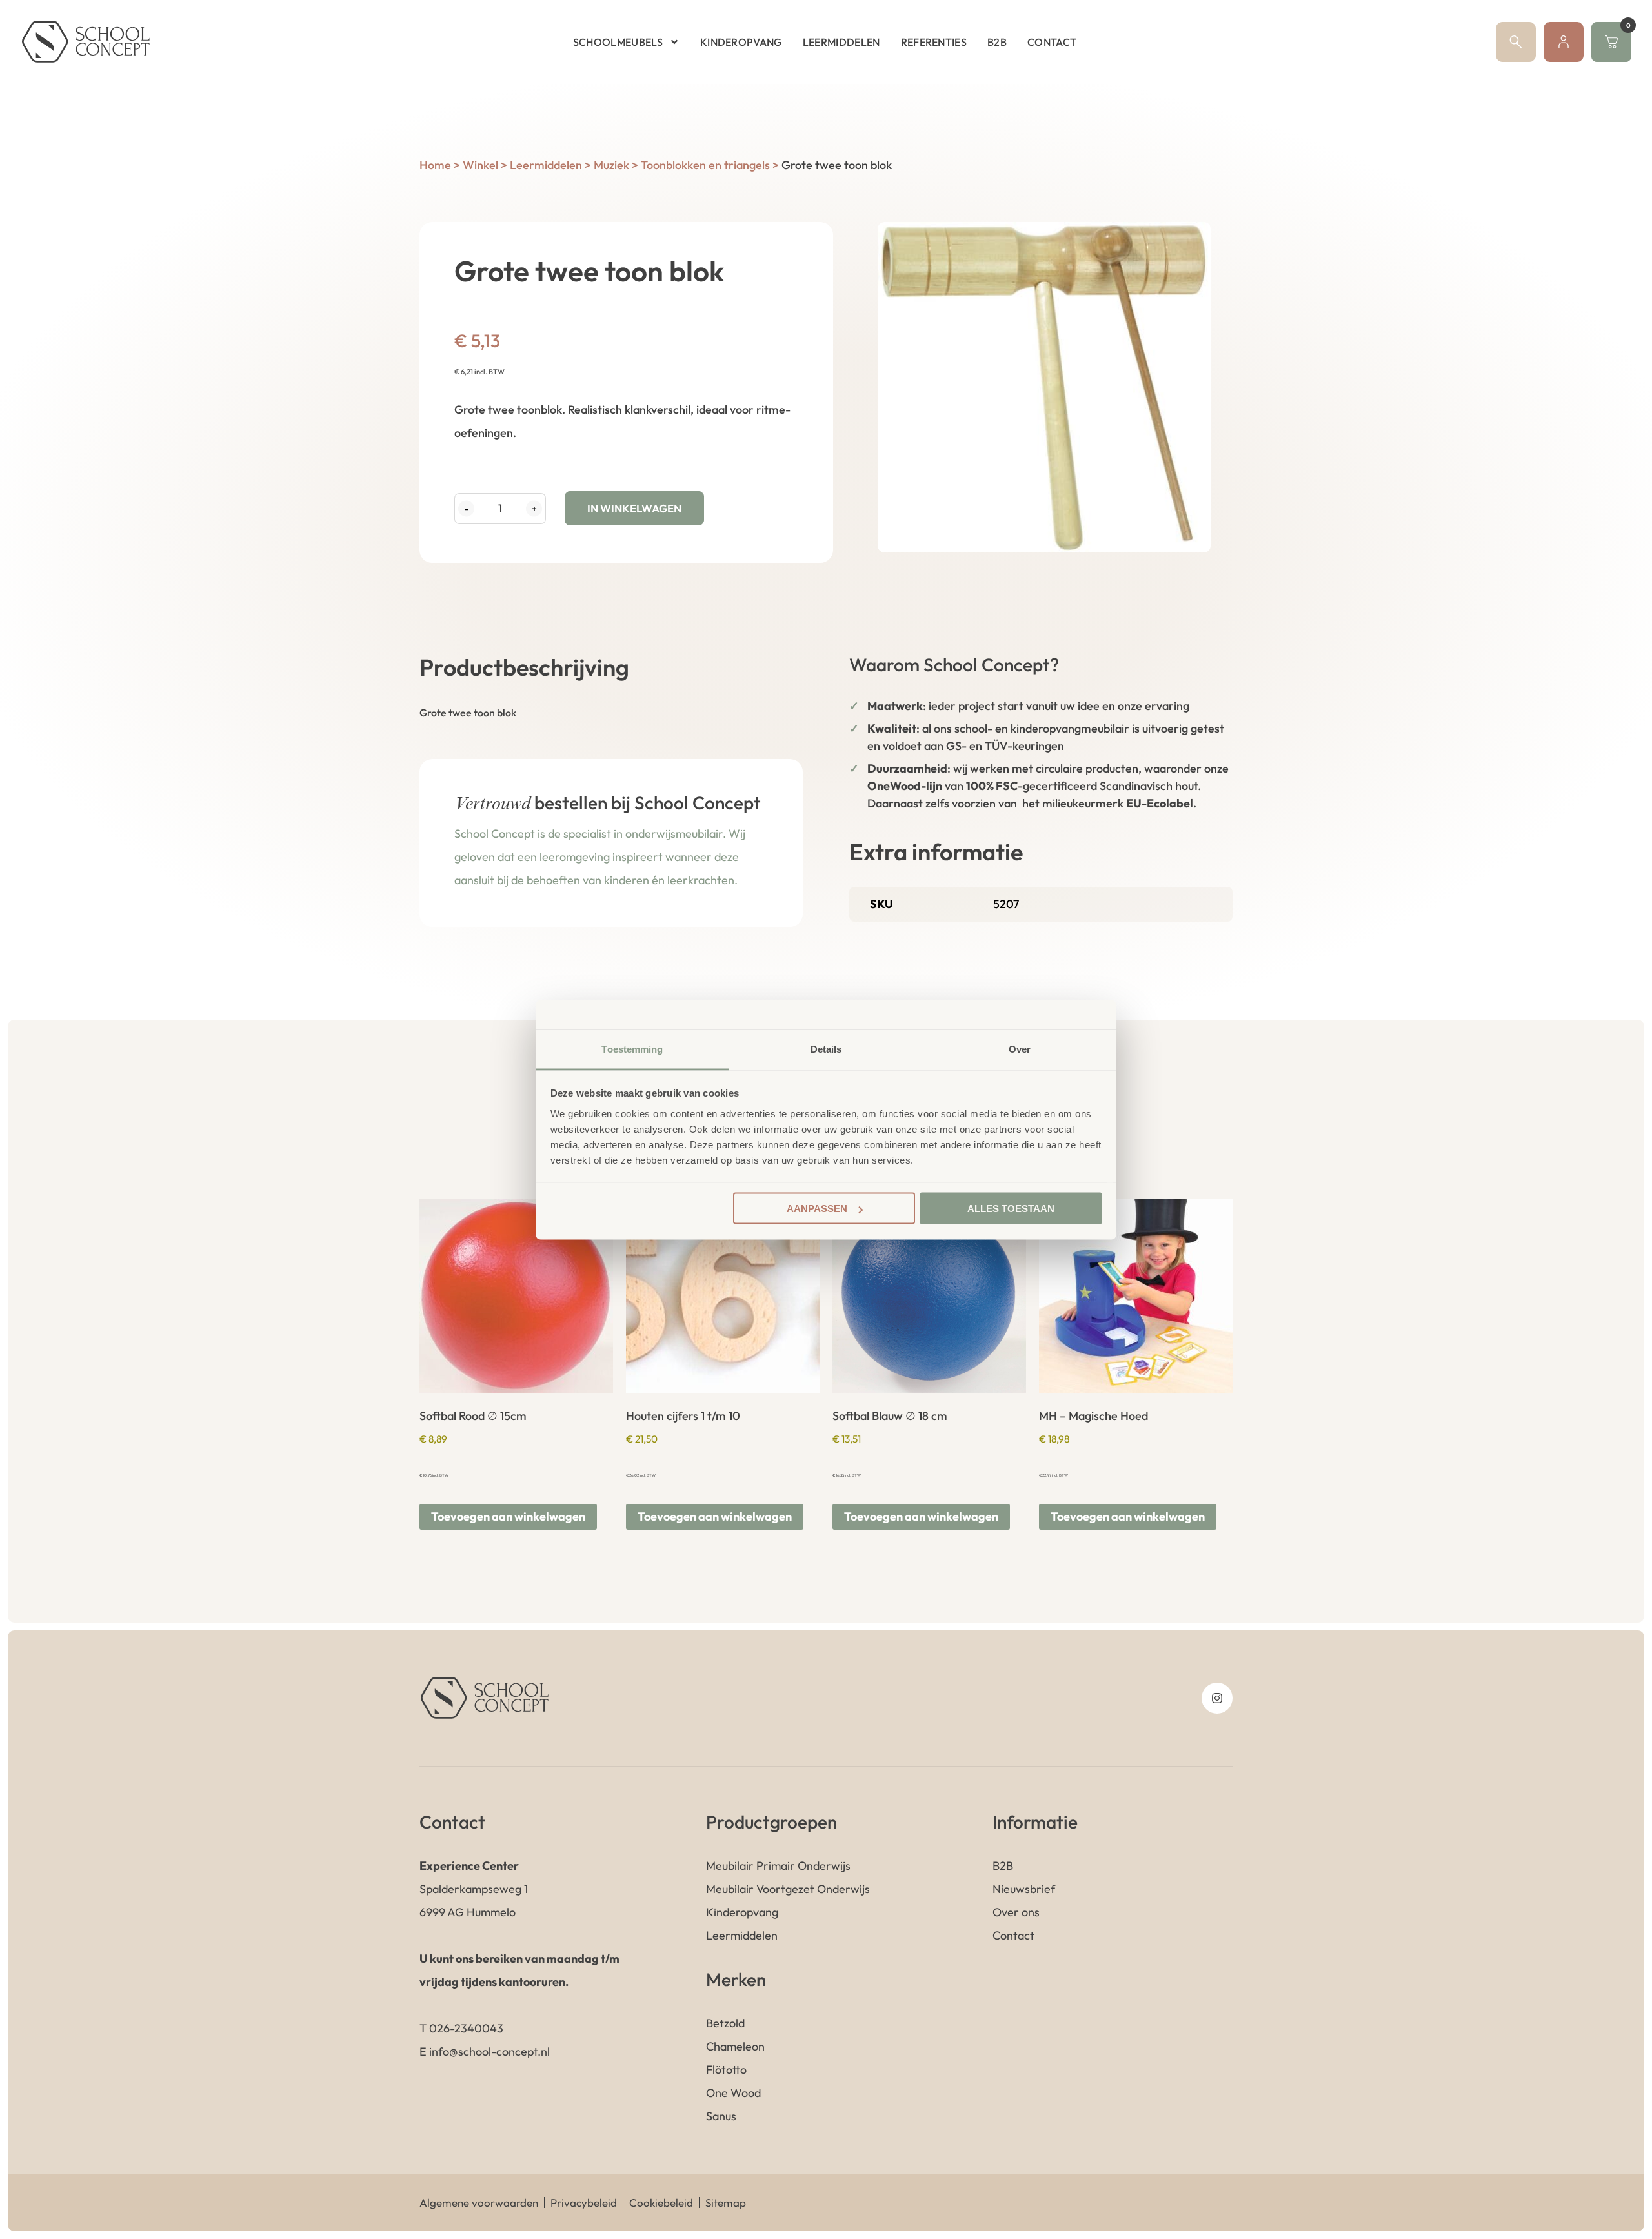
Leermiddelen (841, 42)
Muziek (611, 165)
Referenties (934, 42)
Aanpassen (817, 1209)
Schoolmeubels (618, 42)
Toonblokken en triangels (705, 165)
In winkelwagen (634, 508)
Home (435, 165)
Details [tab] (826, 1049)
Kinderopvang (741, 42)
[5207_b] (1044, 387)
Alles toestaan (1011, 1209)
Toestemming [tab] (632, 1049)
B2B (997, 42)
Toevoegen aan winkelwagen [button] (508, 1516)
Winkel (480, 165)
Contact (1052, 42)
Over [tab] (1020, 1049)
